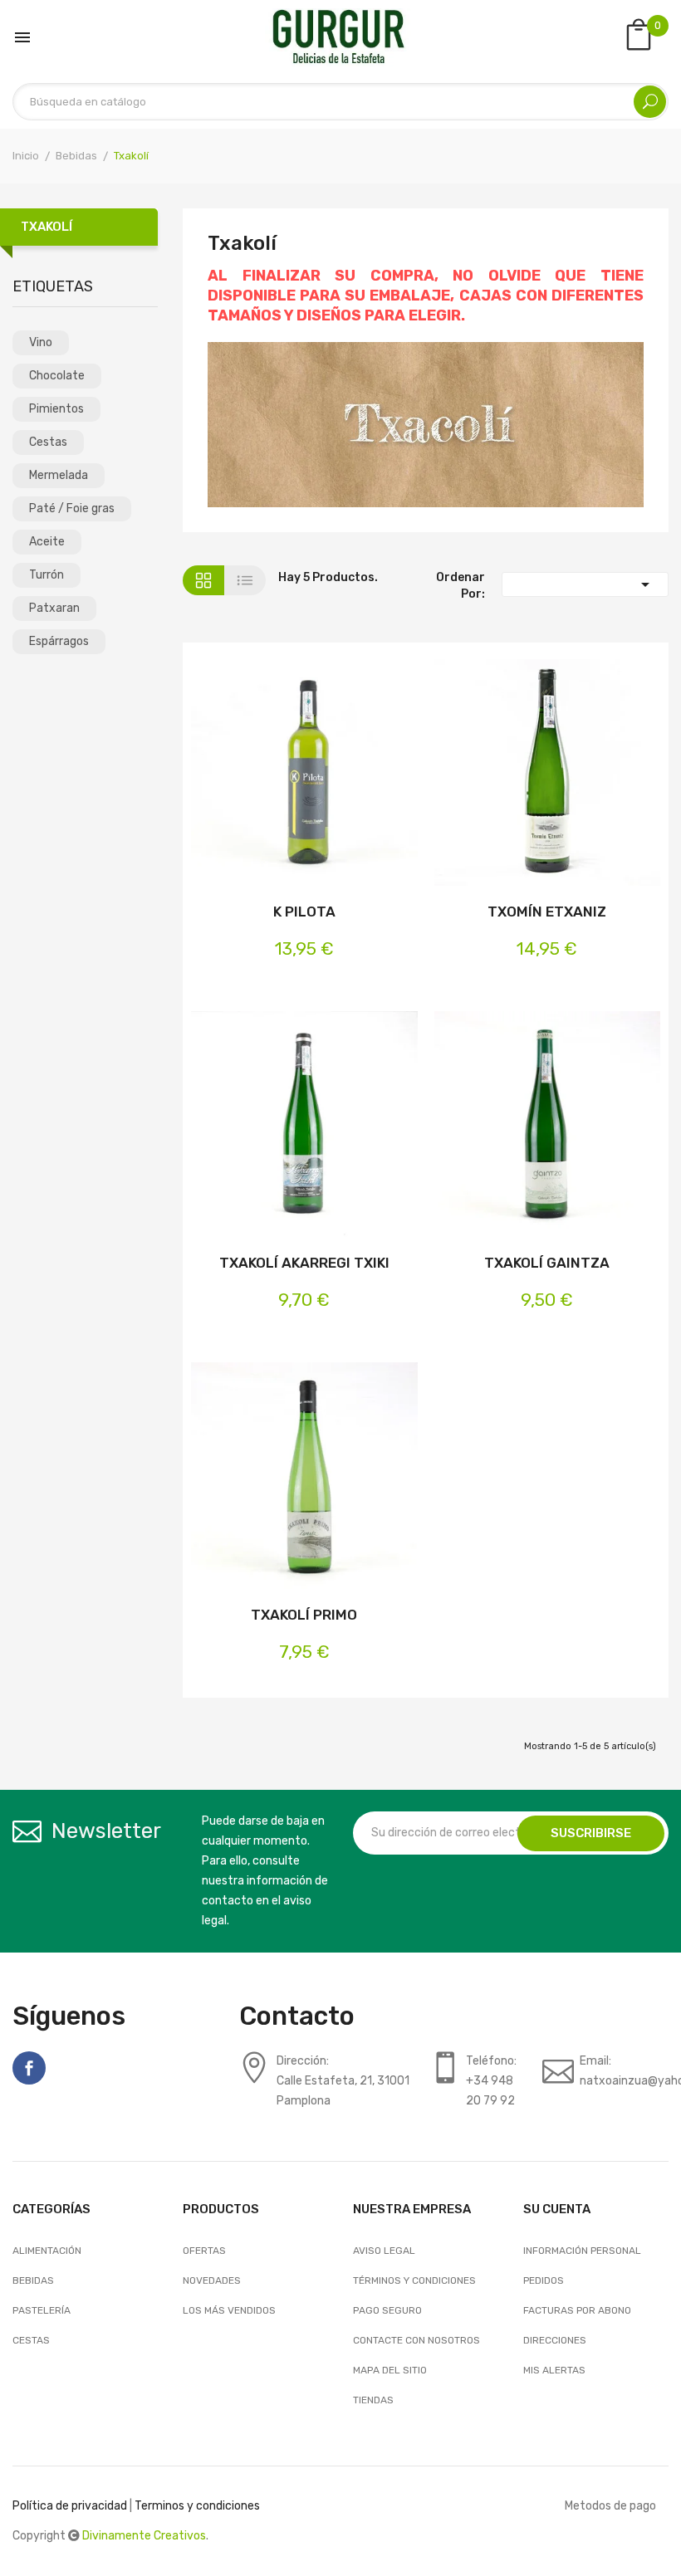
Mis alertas (554, 2370)
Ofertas (204, 2251)
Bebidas (33, 2280)
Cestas (48, 442)
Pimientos (56, 409)
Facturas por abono (577, 2310)
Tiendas (373, 2400)
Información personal (582, 2251)
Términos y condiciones (414, 2280)
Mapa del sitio (390, 2370)
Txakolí (47, 227)
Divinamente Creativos (144, 2536)
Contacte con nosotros (416, 2340)
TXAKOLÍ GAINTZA (547, 1263)
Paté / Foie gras (72, 508)
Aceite (47, 542)
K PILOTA (304, 912)
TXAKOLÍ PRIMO (304, 1615)
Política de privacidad (70, 2506)
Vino (41, 342)
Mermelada (59, 475)
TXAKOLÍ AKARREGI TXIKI (304, 1263)
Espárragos (59, 641)
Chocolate (57, 376)
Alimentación (47, 2251)
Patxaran (54, 608)
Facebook (29, 2068)
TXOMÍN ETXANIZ (547, 912)
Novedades (212, 2280)
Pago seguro (387, 2310)
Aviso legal (384, 2251)
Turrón (47, 575)
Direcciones (555, 2340)
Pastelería (42, 2310)
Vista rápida (330, 776)
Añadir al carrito (278, 776)
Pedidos (544, 2280)
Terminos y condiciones (197, 2506)
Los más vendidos (229, 2310)
